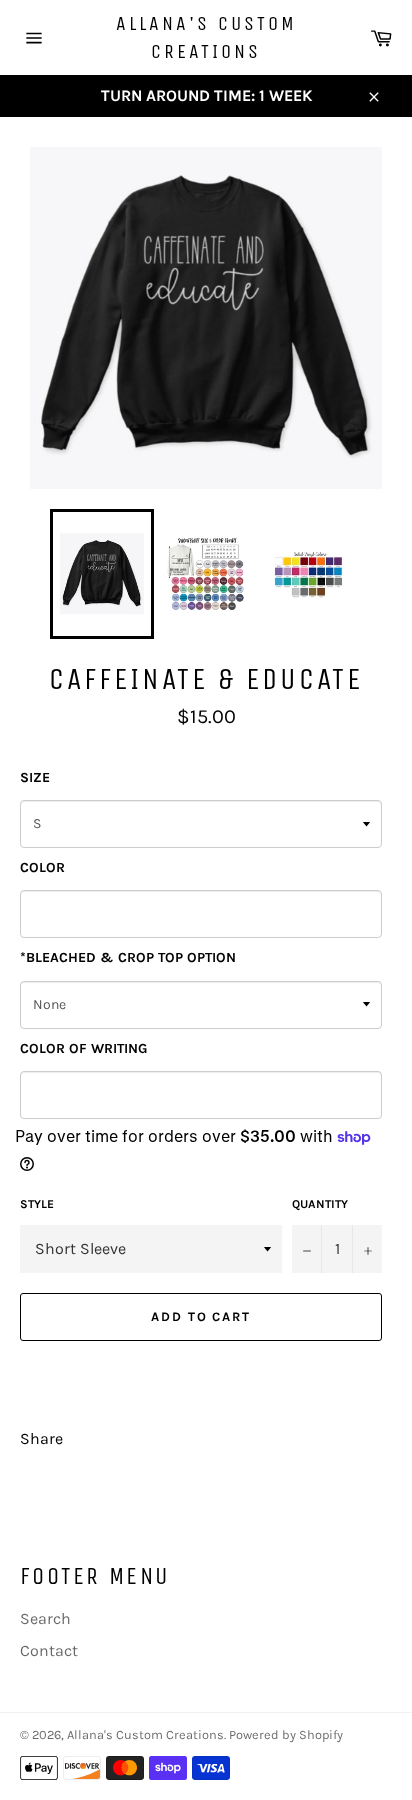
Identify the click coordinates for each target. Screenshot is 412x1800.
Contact (49, 1650)
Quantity (320, 1204)
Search (45, 1618)
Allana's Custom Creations (206, 37)
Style (37, 1204)
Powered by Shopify (286, 1734)
